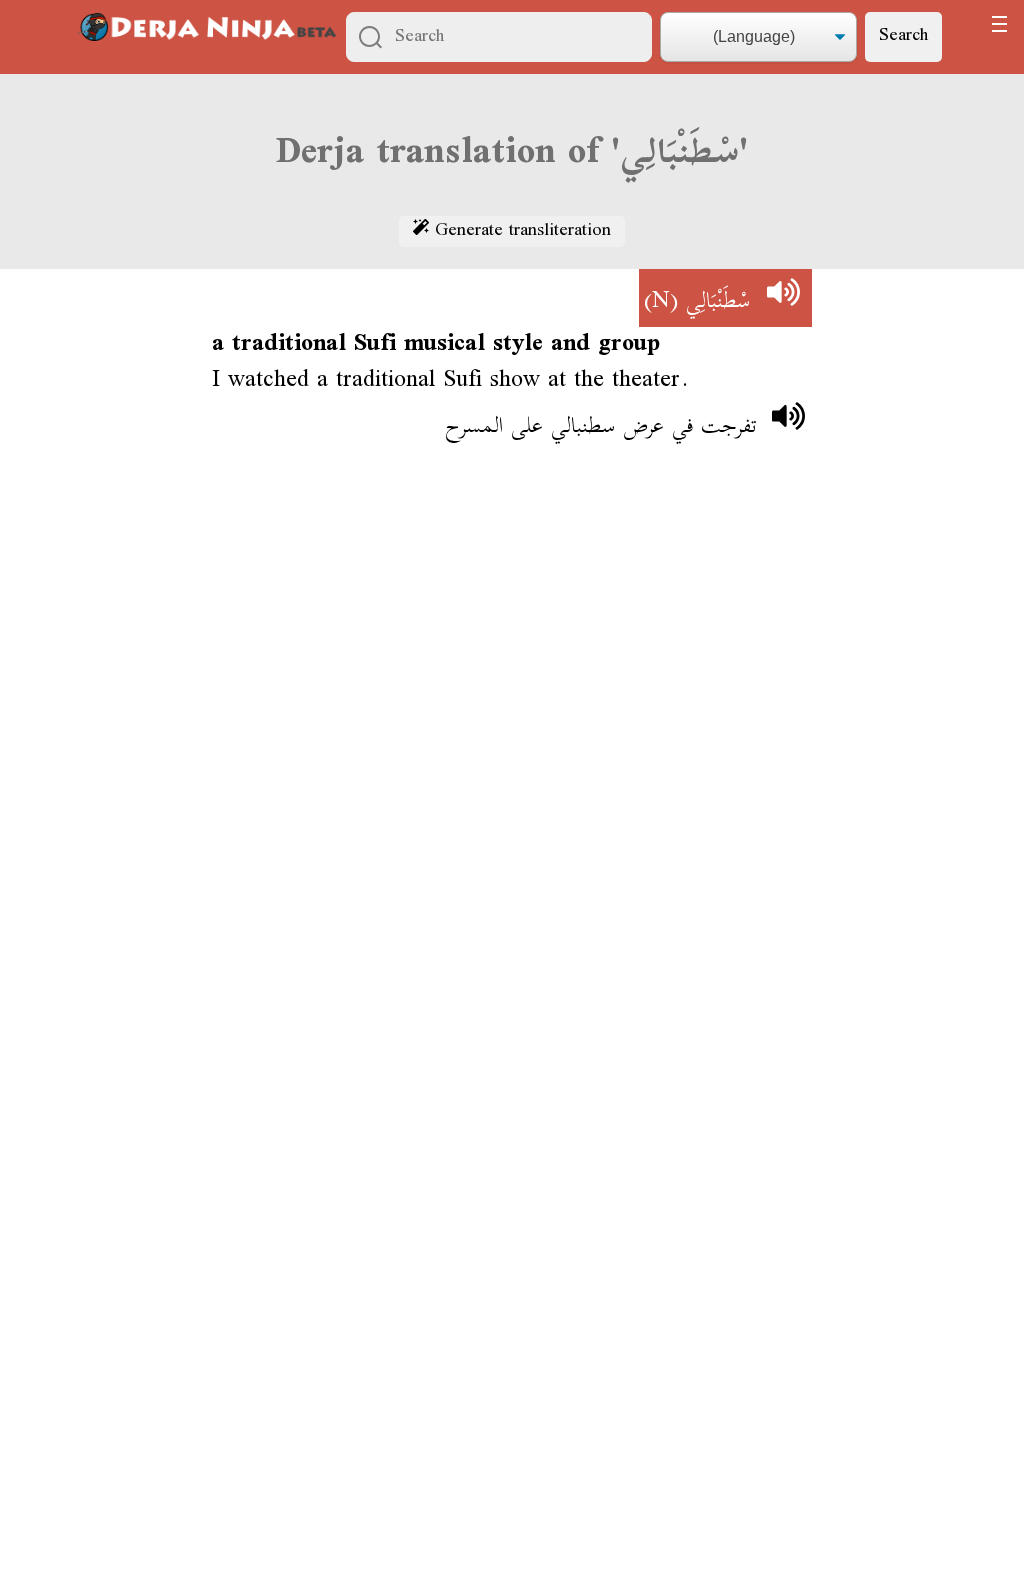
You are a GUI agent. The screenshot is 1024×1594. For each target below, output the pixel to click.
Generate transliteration (520, 232)
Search (903, 36)
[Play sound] (783, 298)
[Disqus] (512, 755)
